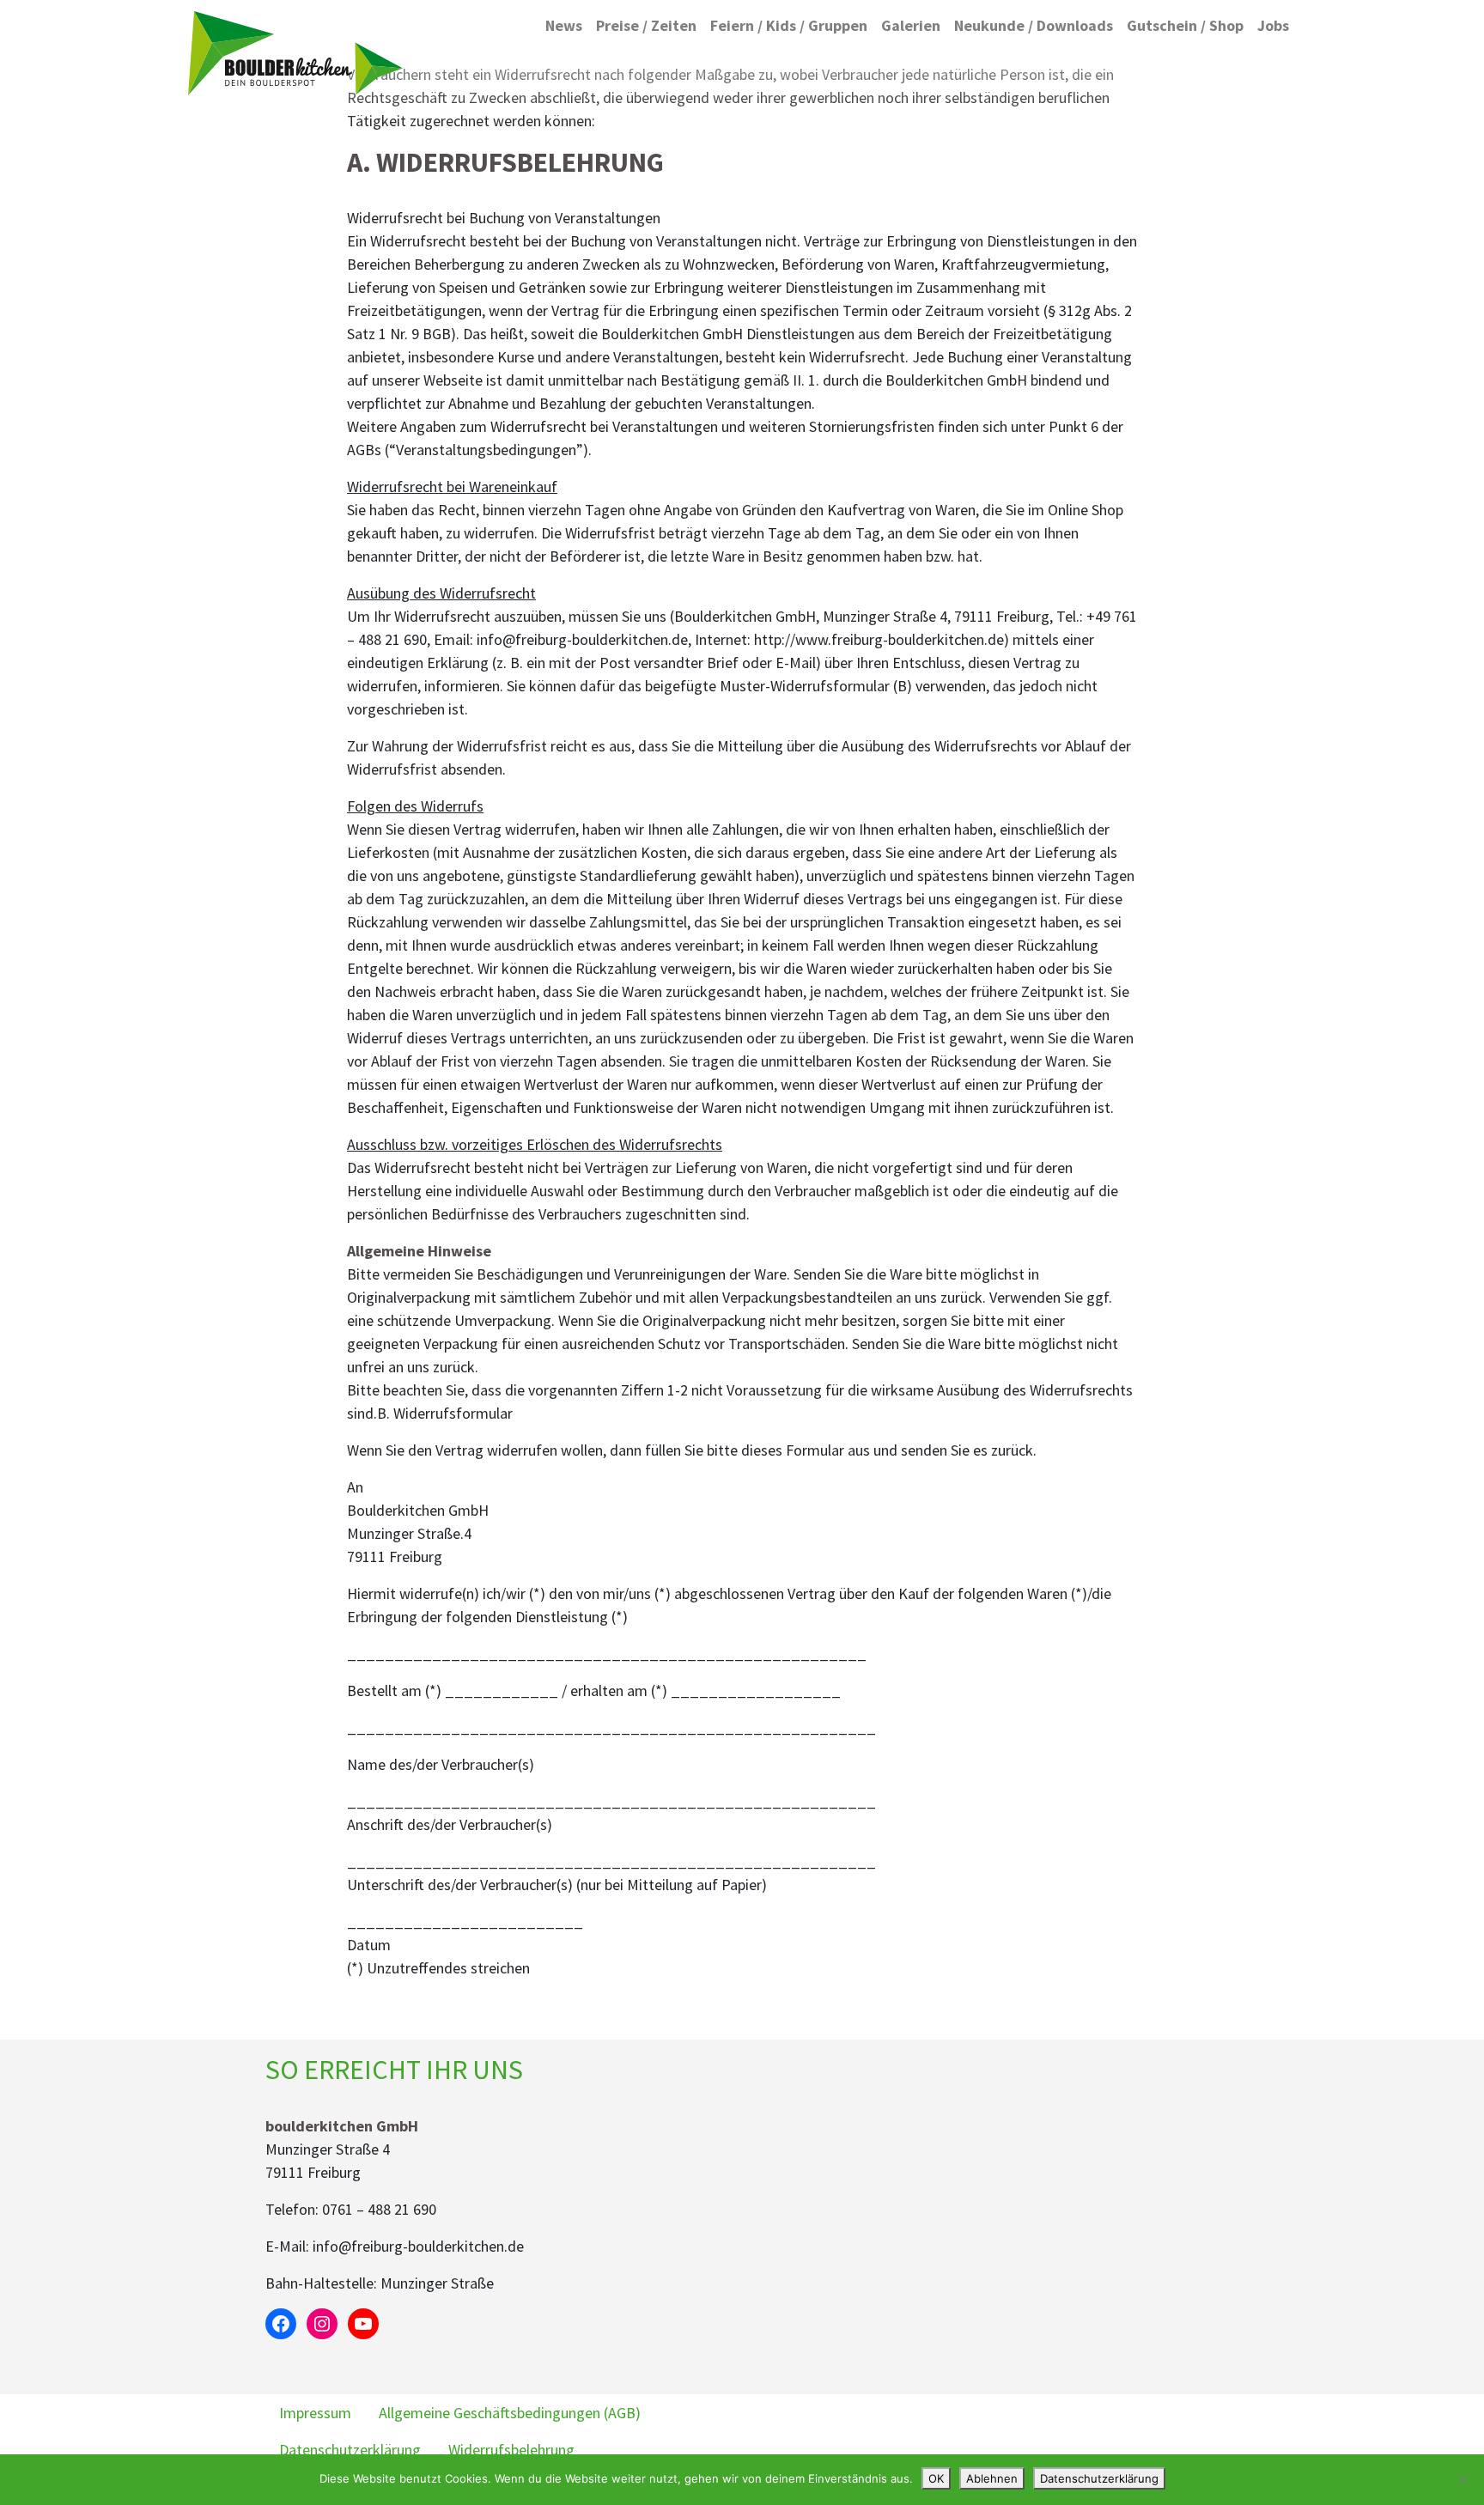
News (564, 25)
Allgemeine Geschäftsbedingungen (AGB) (510, 2413)
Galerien (911, 25)
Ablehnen (992, 2478)
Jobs (1273, 25)
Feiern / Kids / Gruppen (789, 25)
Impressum (315, 2413)
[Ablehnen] (1463, 2480)
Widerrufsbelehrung (511, 2450)
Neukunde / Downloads (1034, 25)
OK (936, 2478)
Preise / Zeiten (646, 25)
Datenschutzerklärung (350, 2450)
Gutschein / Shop (1185, 25)
